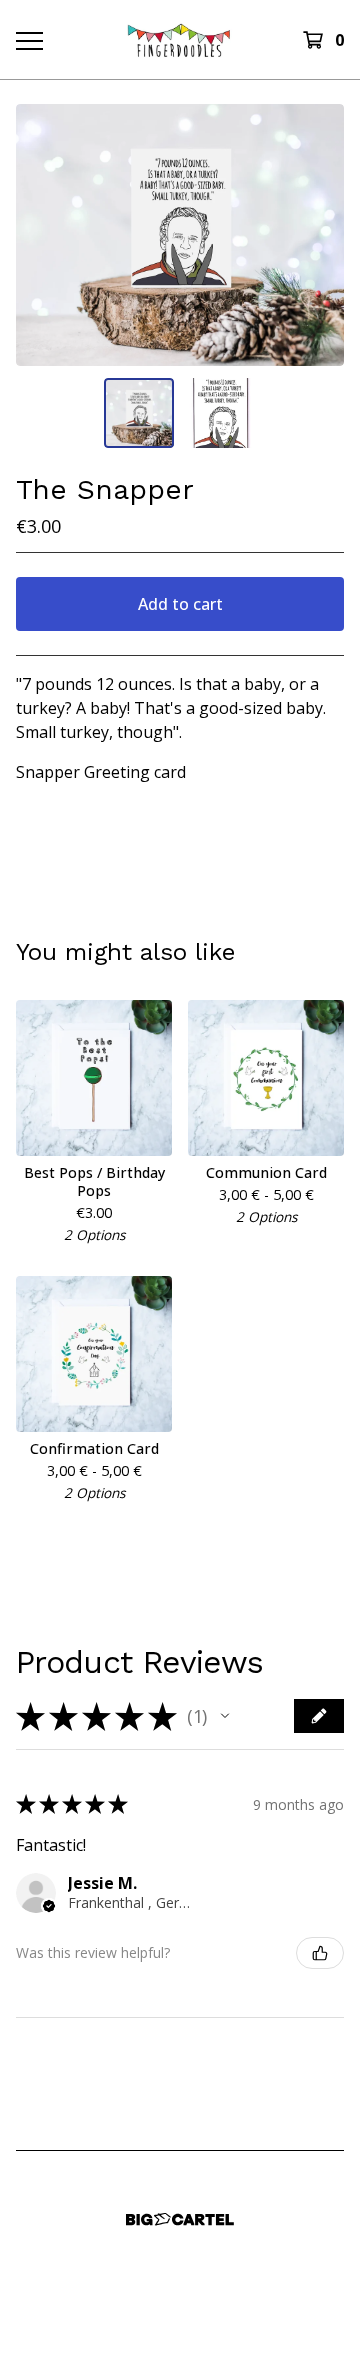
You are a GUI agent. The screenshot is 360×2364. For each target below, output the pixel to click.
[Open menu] (28, 40)
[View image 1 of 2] (139, 413)
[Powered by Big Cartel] (180, 2219)
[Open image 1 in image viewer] (180, 235)
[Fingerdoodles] (179, 39)
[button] (225, 1716)
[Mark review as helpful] (320, 1953)
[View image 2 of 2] (221, 413)
